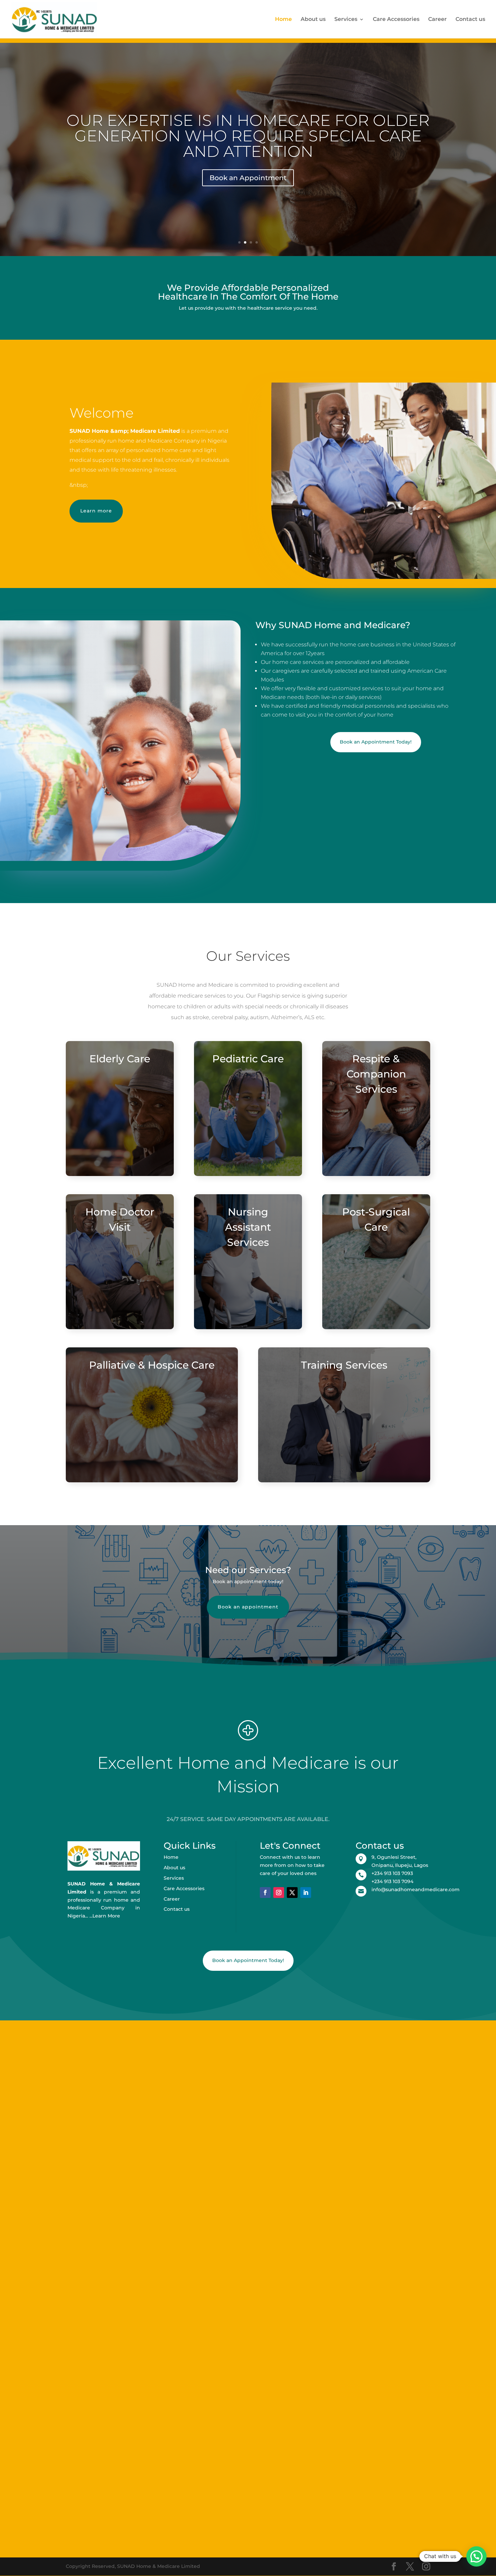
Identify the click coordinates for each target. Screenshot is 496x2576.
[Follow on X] (292, 1893)
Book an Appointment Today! (376, 742)
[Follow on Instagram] (279, 1893)
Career (437, 20)
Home (283, 20)
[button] (476, 2556)
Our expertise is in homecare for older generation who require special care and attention (248, 136)
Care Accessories (396, 20)
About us (313, 20)
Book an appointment (248, 1607)
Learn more (96, 511)
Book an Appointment (248, 178)
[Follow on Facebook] (265, 1893)
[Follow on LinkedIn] (306, 1893)
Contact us (470, 20)
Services (346, 20)
